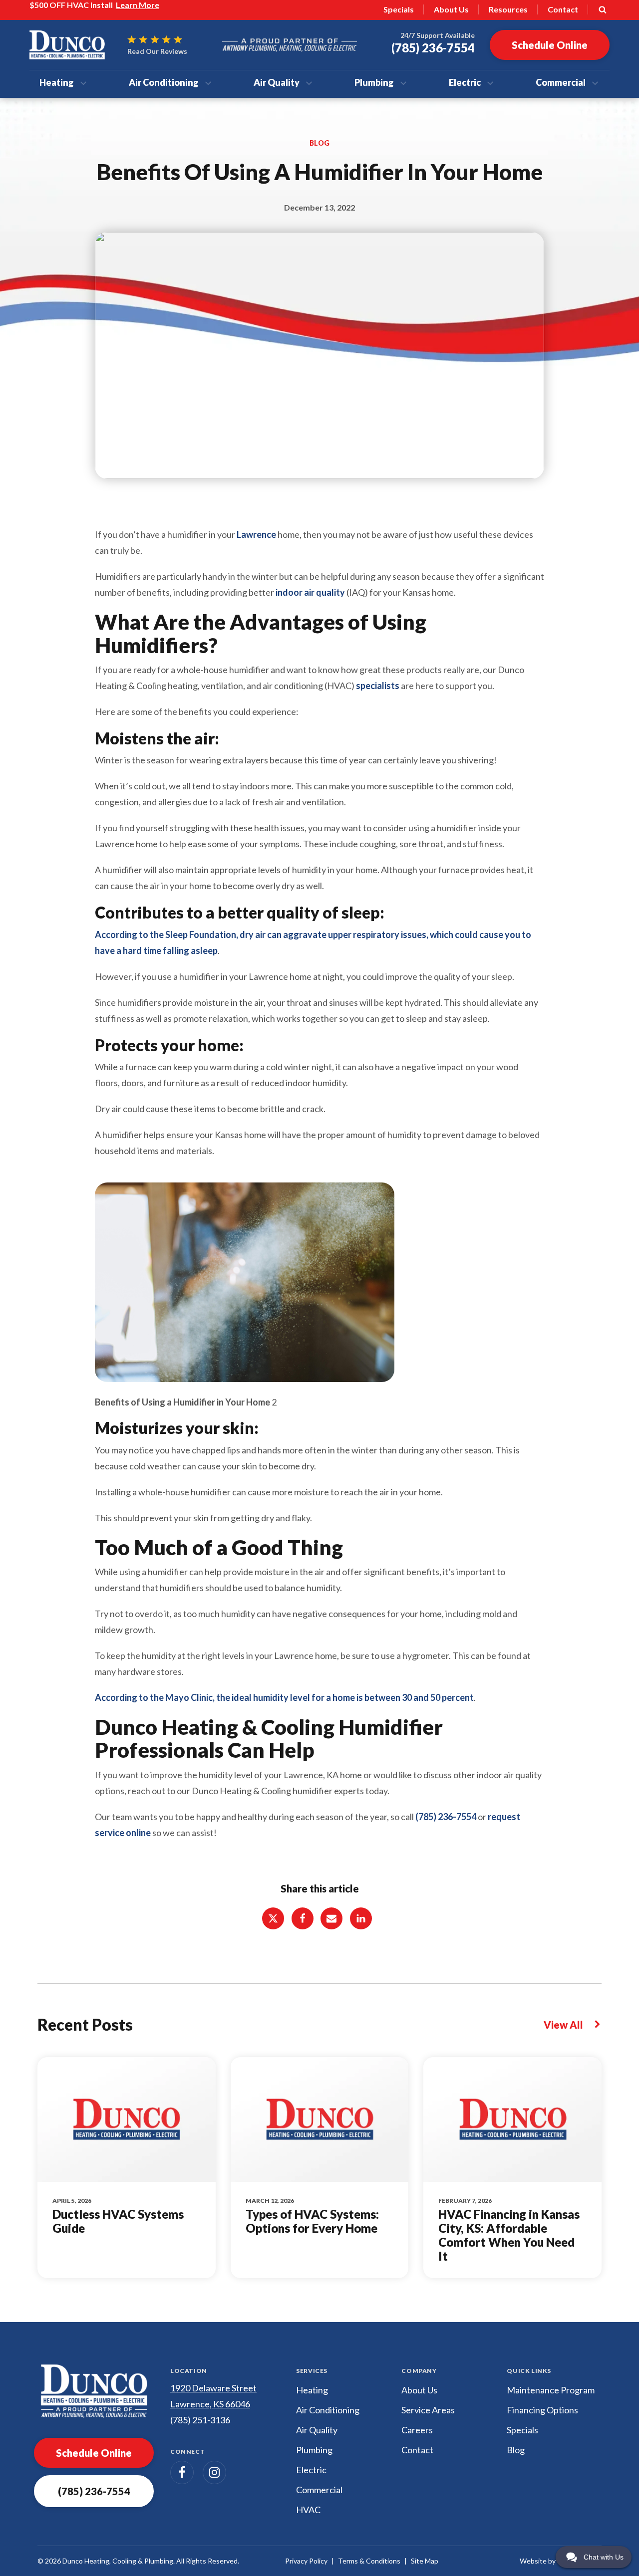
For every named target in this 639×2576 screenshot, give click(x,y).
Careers (417, 2430)
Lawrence (256, 534)
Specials (399, 9)
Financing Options (542, 2410)
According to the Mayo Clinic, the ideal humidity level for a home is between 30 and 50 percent (284, 1697)
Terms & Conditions (369, 2561)
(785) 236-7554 (446, 1817)
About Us (451, 9)
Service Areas (428, 2410)
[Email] (331, 1918)
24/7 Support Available (438, 35)
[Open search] (603, 9)
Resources (508, 9)
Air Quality (277, 82)
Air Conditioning (164, 82)
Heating (57, 82)
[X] (273, 1918)
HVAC (308, 2510)
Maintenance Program (551, 2390)
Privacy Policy (306, 2561)
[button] (94, 2491)
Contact (563, 9)
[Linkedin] (361, 1918)
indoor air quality (310, 592)
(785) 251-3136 (200, 2420)
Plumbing (374, 82)
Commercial (561, 82)
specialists (378, 686)
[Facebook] (303, 1918)
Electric (465, 82)
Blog (516, 2450)
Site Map (425, 2561)
